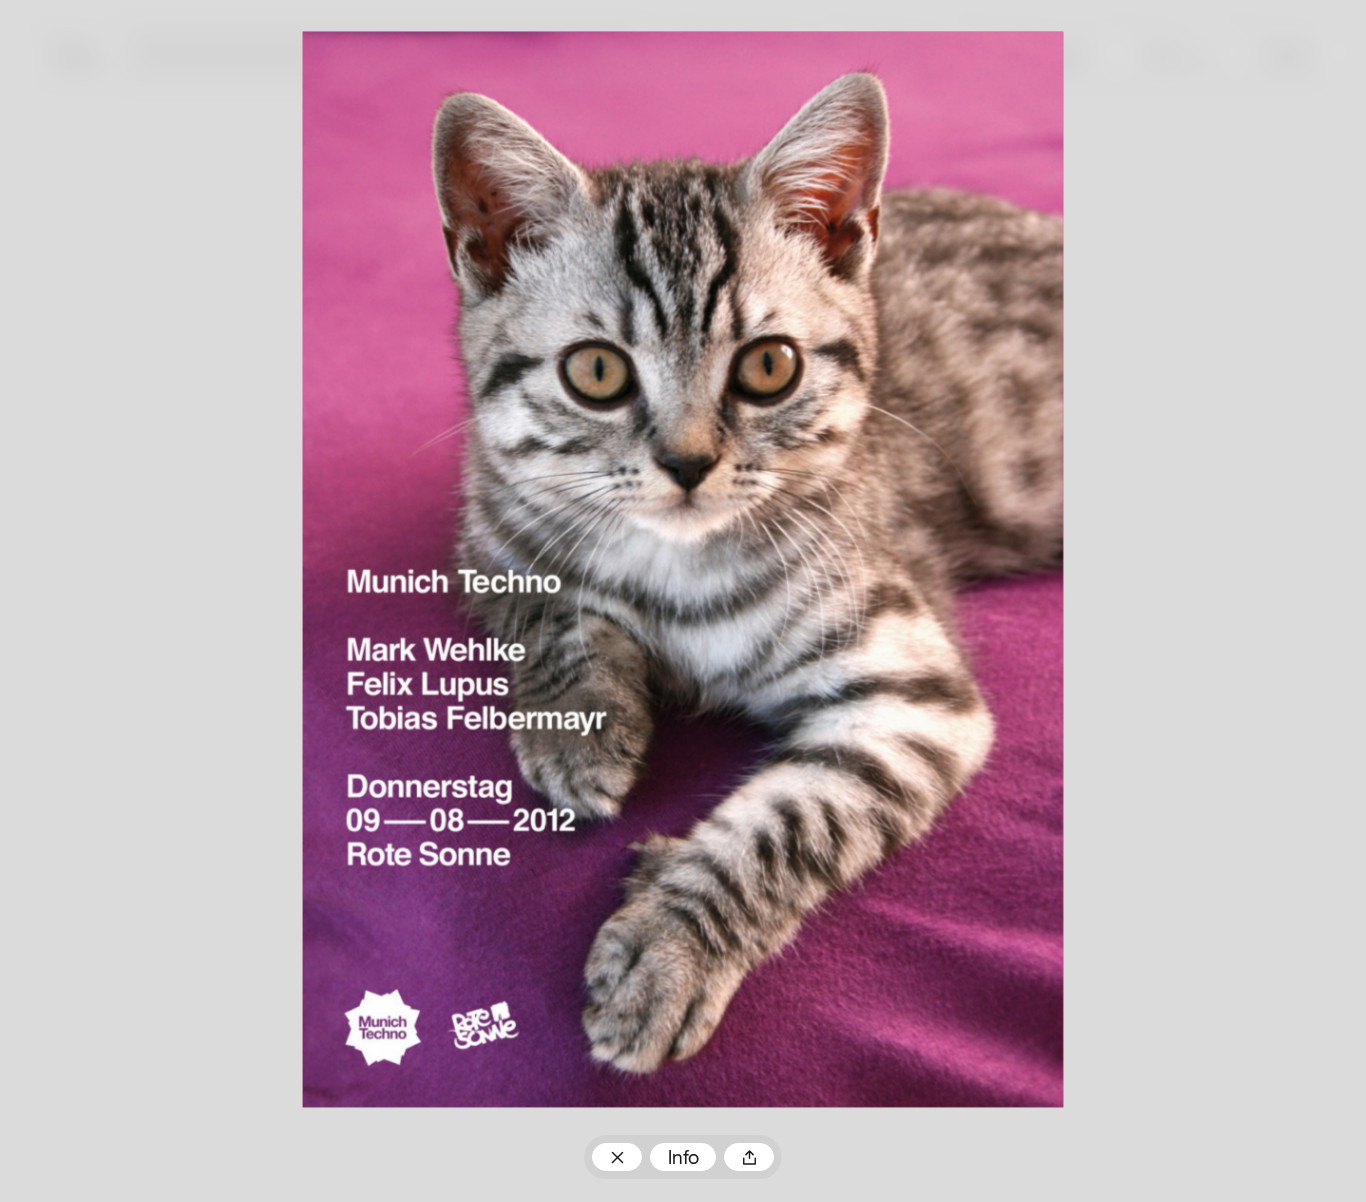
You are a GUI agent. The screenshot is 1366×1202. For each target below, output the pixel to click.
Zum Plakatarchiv (616, 1157)
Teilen (748, 1157)
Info (683, 1159)
